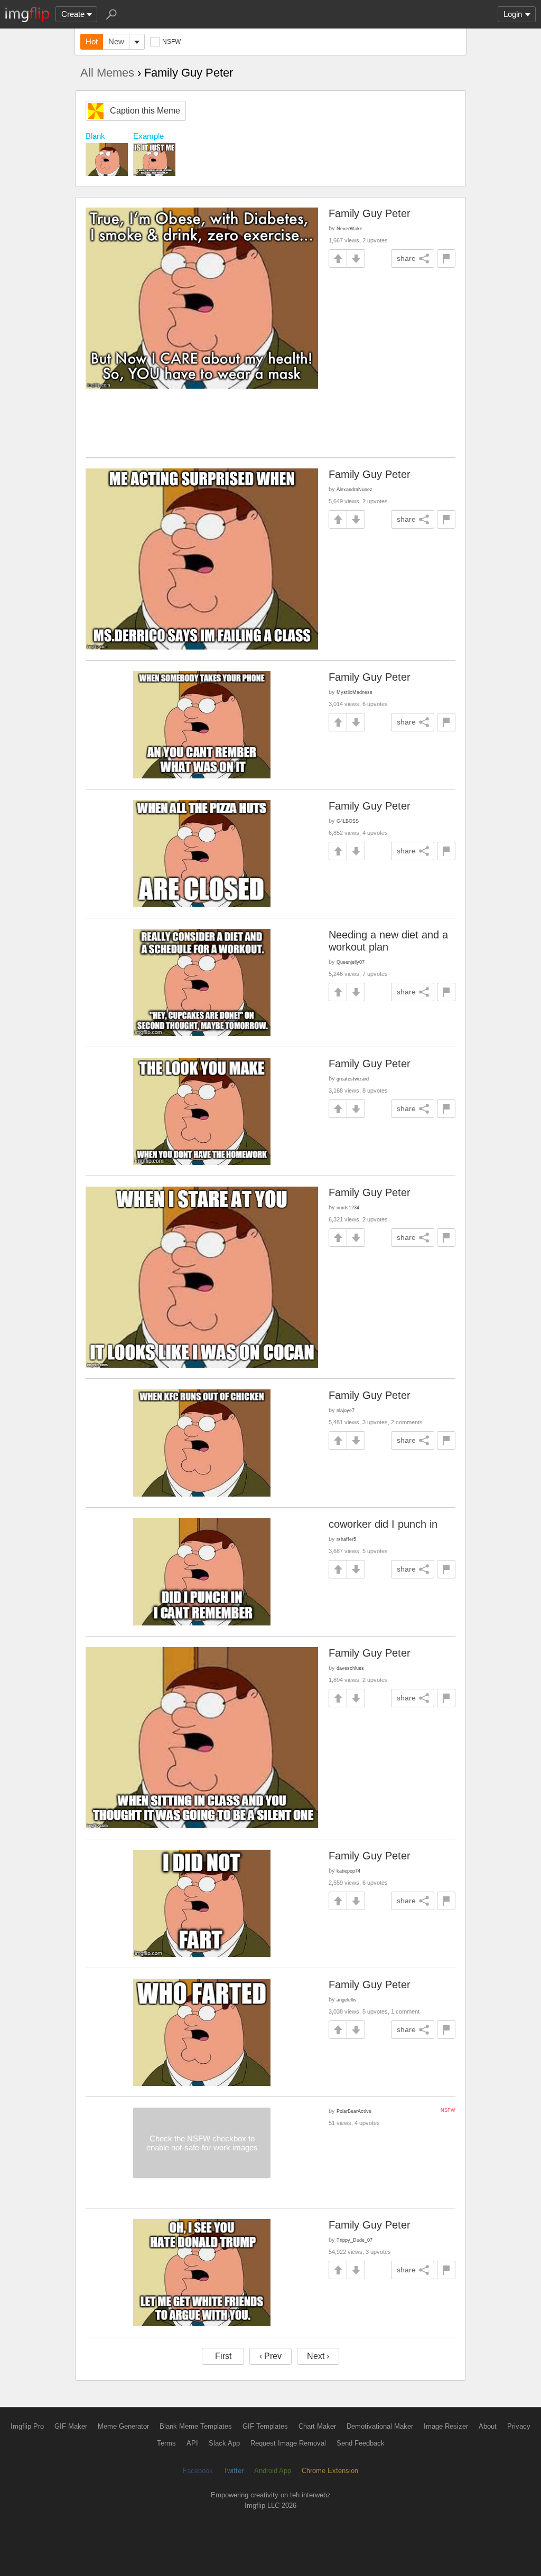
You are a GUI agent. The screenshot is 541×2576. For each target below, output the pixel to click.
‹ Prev (270, 2356)
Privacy (519, 2426)
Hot (92, 41)
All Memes (107, 73)
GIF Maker (71, 2426)
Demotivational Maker (380, 2426)
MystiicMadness (355, 692)
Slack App (224, 2443)
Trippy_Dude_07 (355, 2240)
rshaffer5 (346, 1539)
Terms (166, 2443)
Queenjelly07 (351, 962)
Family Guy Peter (370, 213)
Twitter (234, 2471)
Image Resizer (446, 2426)
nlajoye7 (346, 1410)
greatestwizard (353, 1079)
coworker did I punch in (383, 1524)
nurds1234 (348, 1207)
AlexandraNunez (355, 489)
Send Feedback (361, 2443)
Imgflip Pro (27, 2426)
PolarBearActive (354, 2111)
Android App (273, 2471)
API (192, 2443)
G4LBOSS (348, 821)
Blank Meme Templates (196, 2426)
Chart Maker (317, 2426)
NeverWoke (349, 228)
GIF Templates (265, 2426)
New (116, 41)
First (223, 2356)
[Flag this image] (446, 258)
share (406, 258)
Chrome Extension (330, 2471)
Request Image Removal (288, 2443)
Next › (318, 2356)
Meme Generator (123, 2426)
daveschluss (350, 1668)
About (488, 2426)
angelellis (347, 2000)
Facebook (198, 2471)
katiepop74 (348, 1871)
